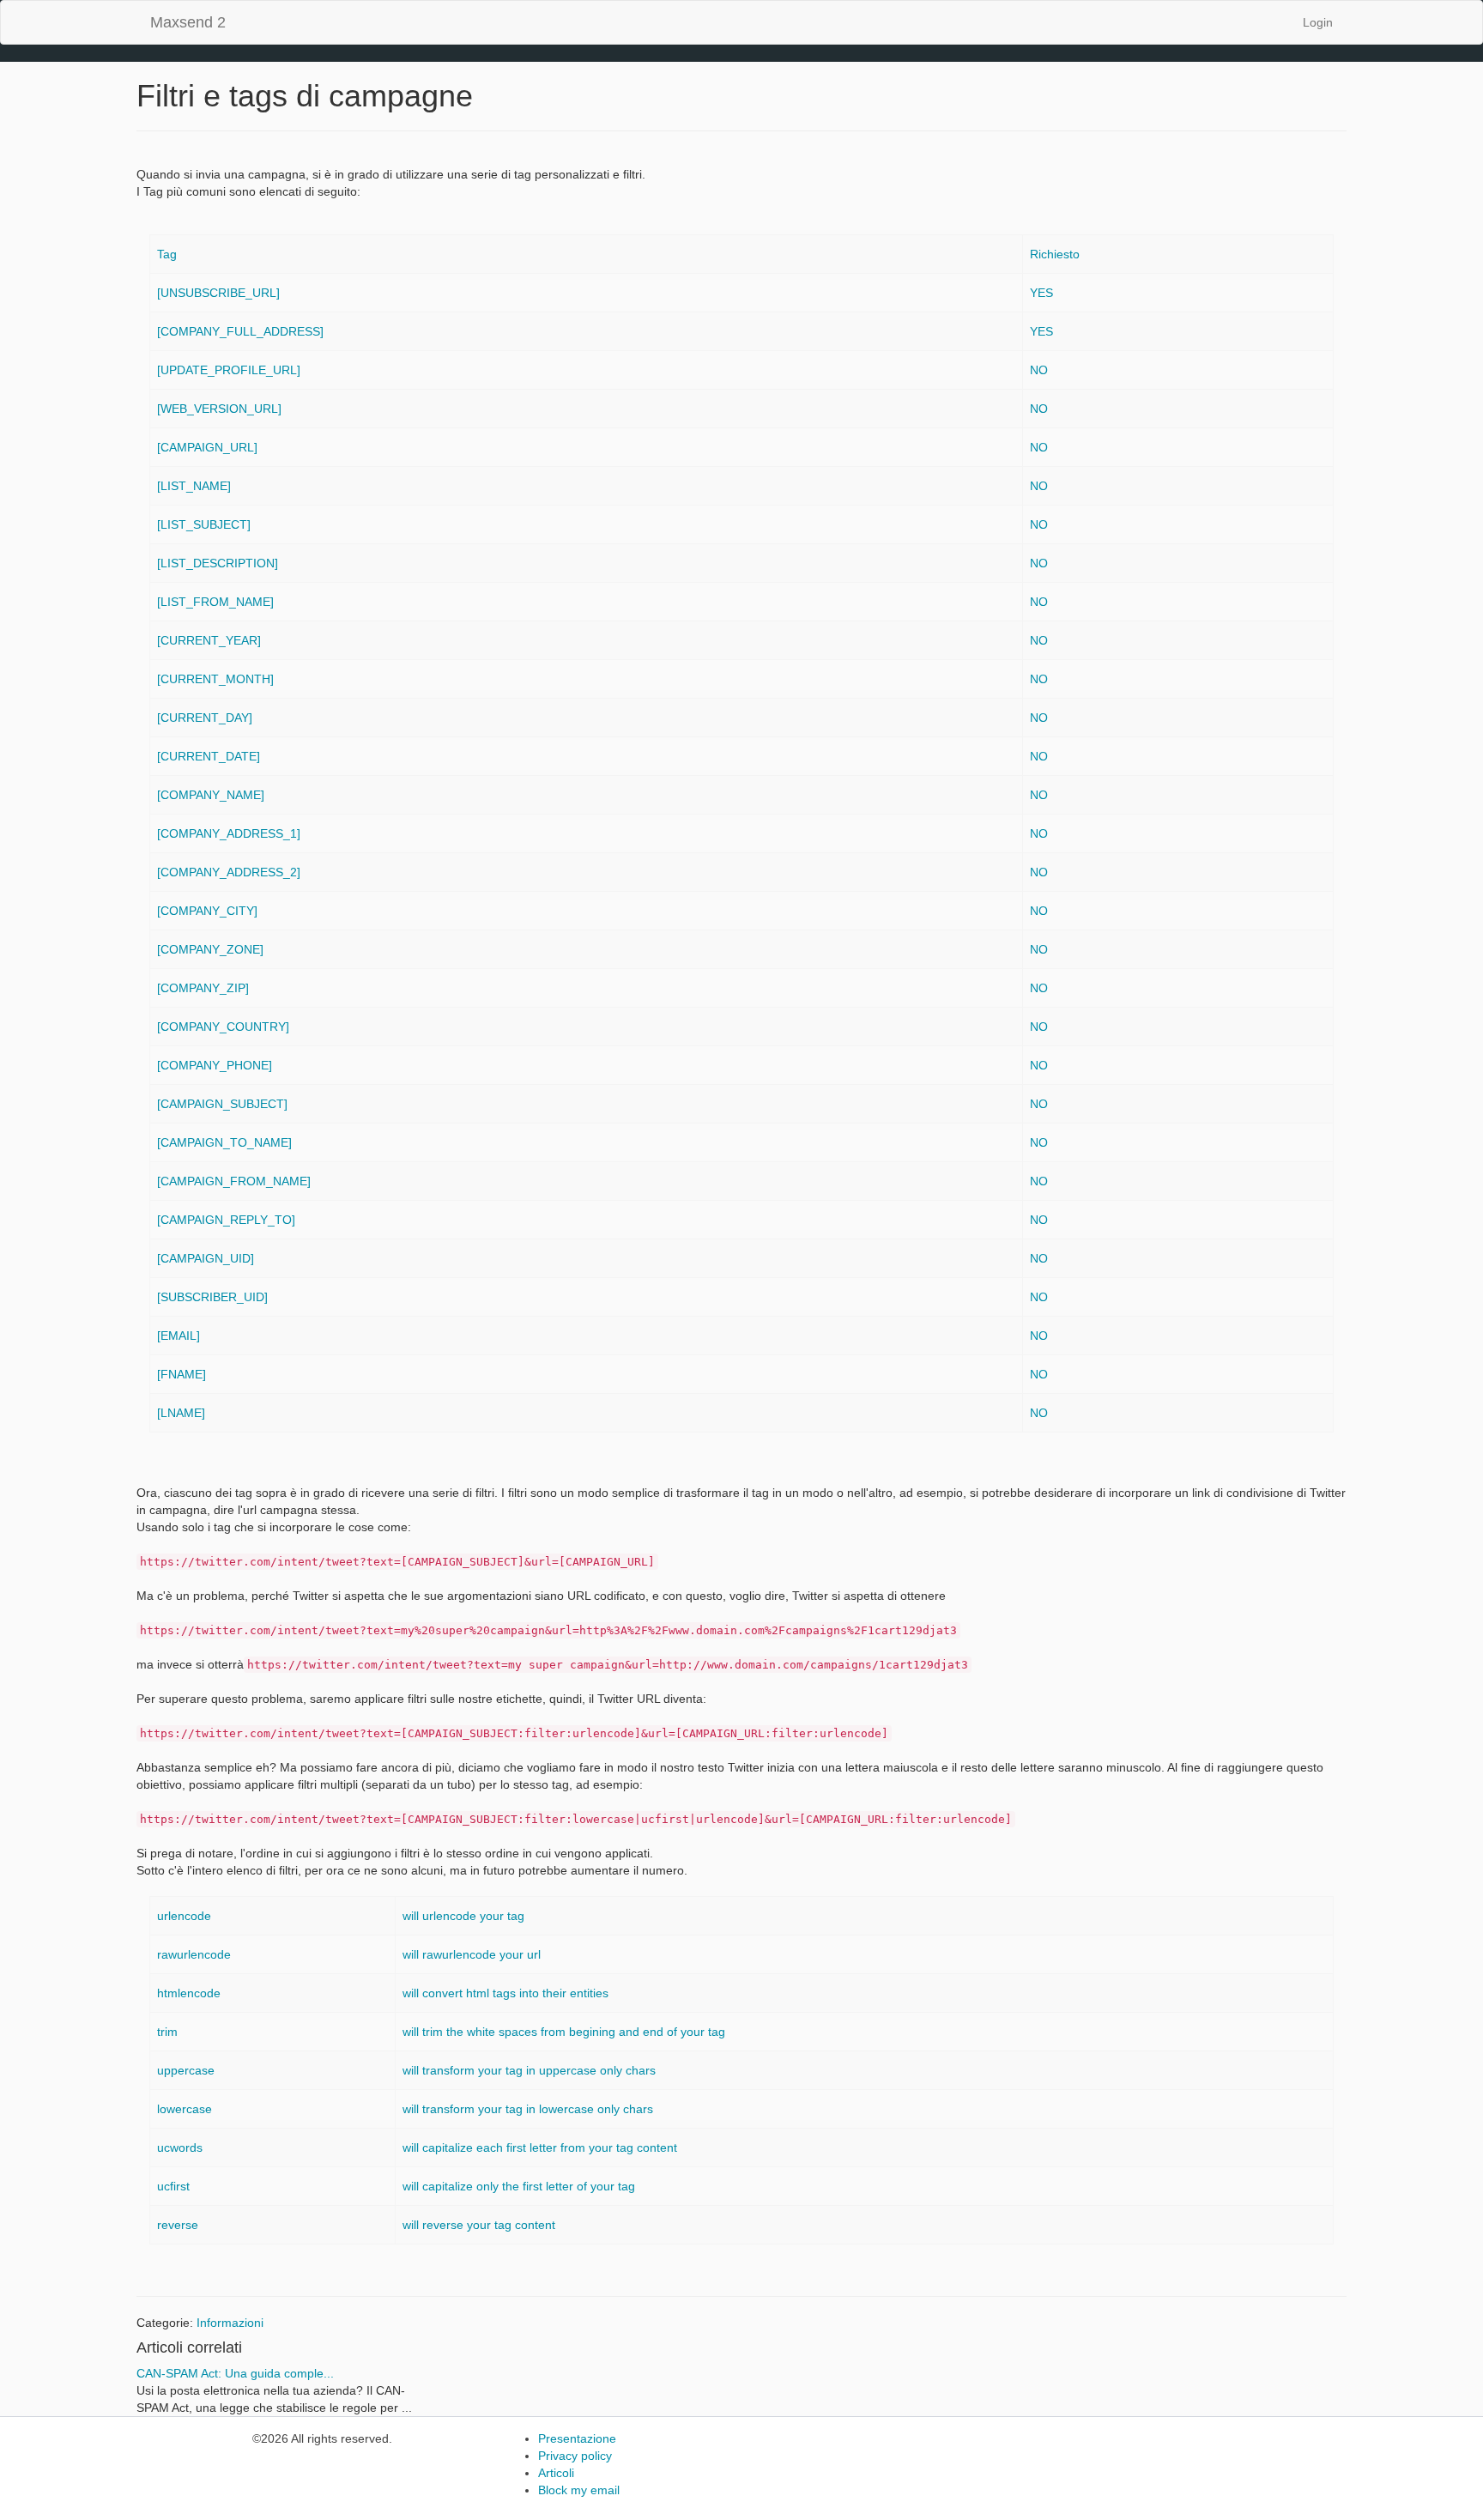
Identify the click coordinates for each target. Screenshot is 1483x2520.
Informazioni (230, 2323)
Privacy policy (575, 2456)
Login (1318, 22)
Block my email (579, 2490)
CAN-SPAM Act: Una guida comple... (235, 2373)
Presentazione (577, 2438)
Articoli (556, 2473)
